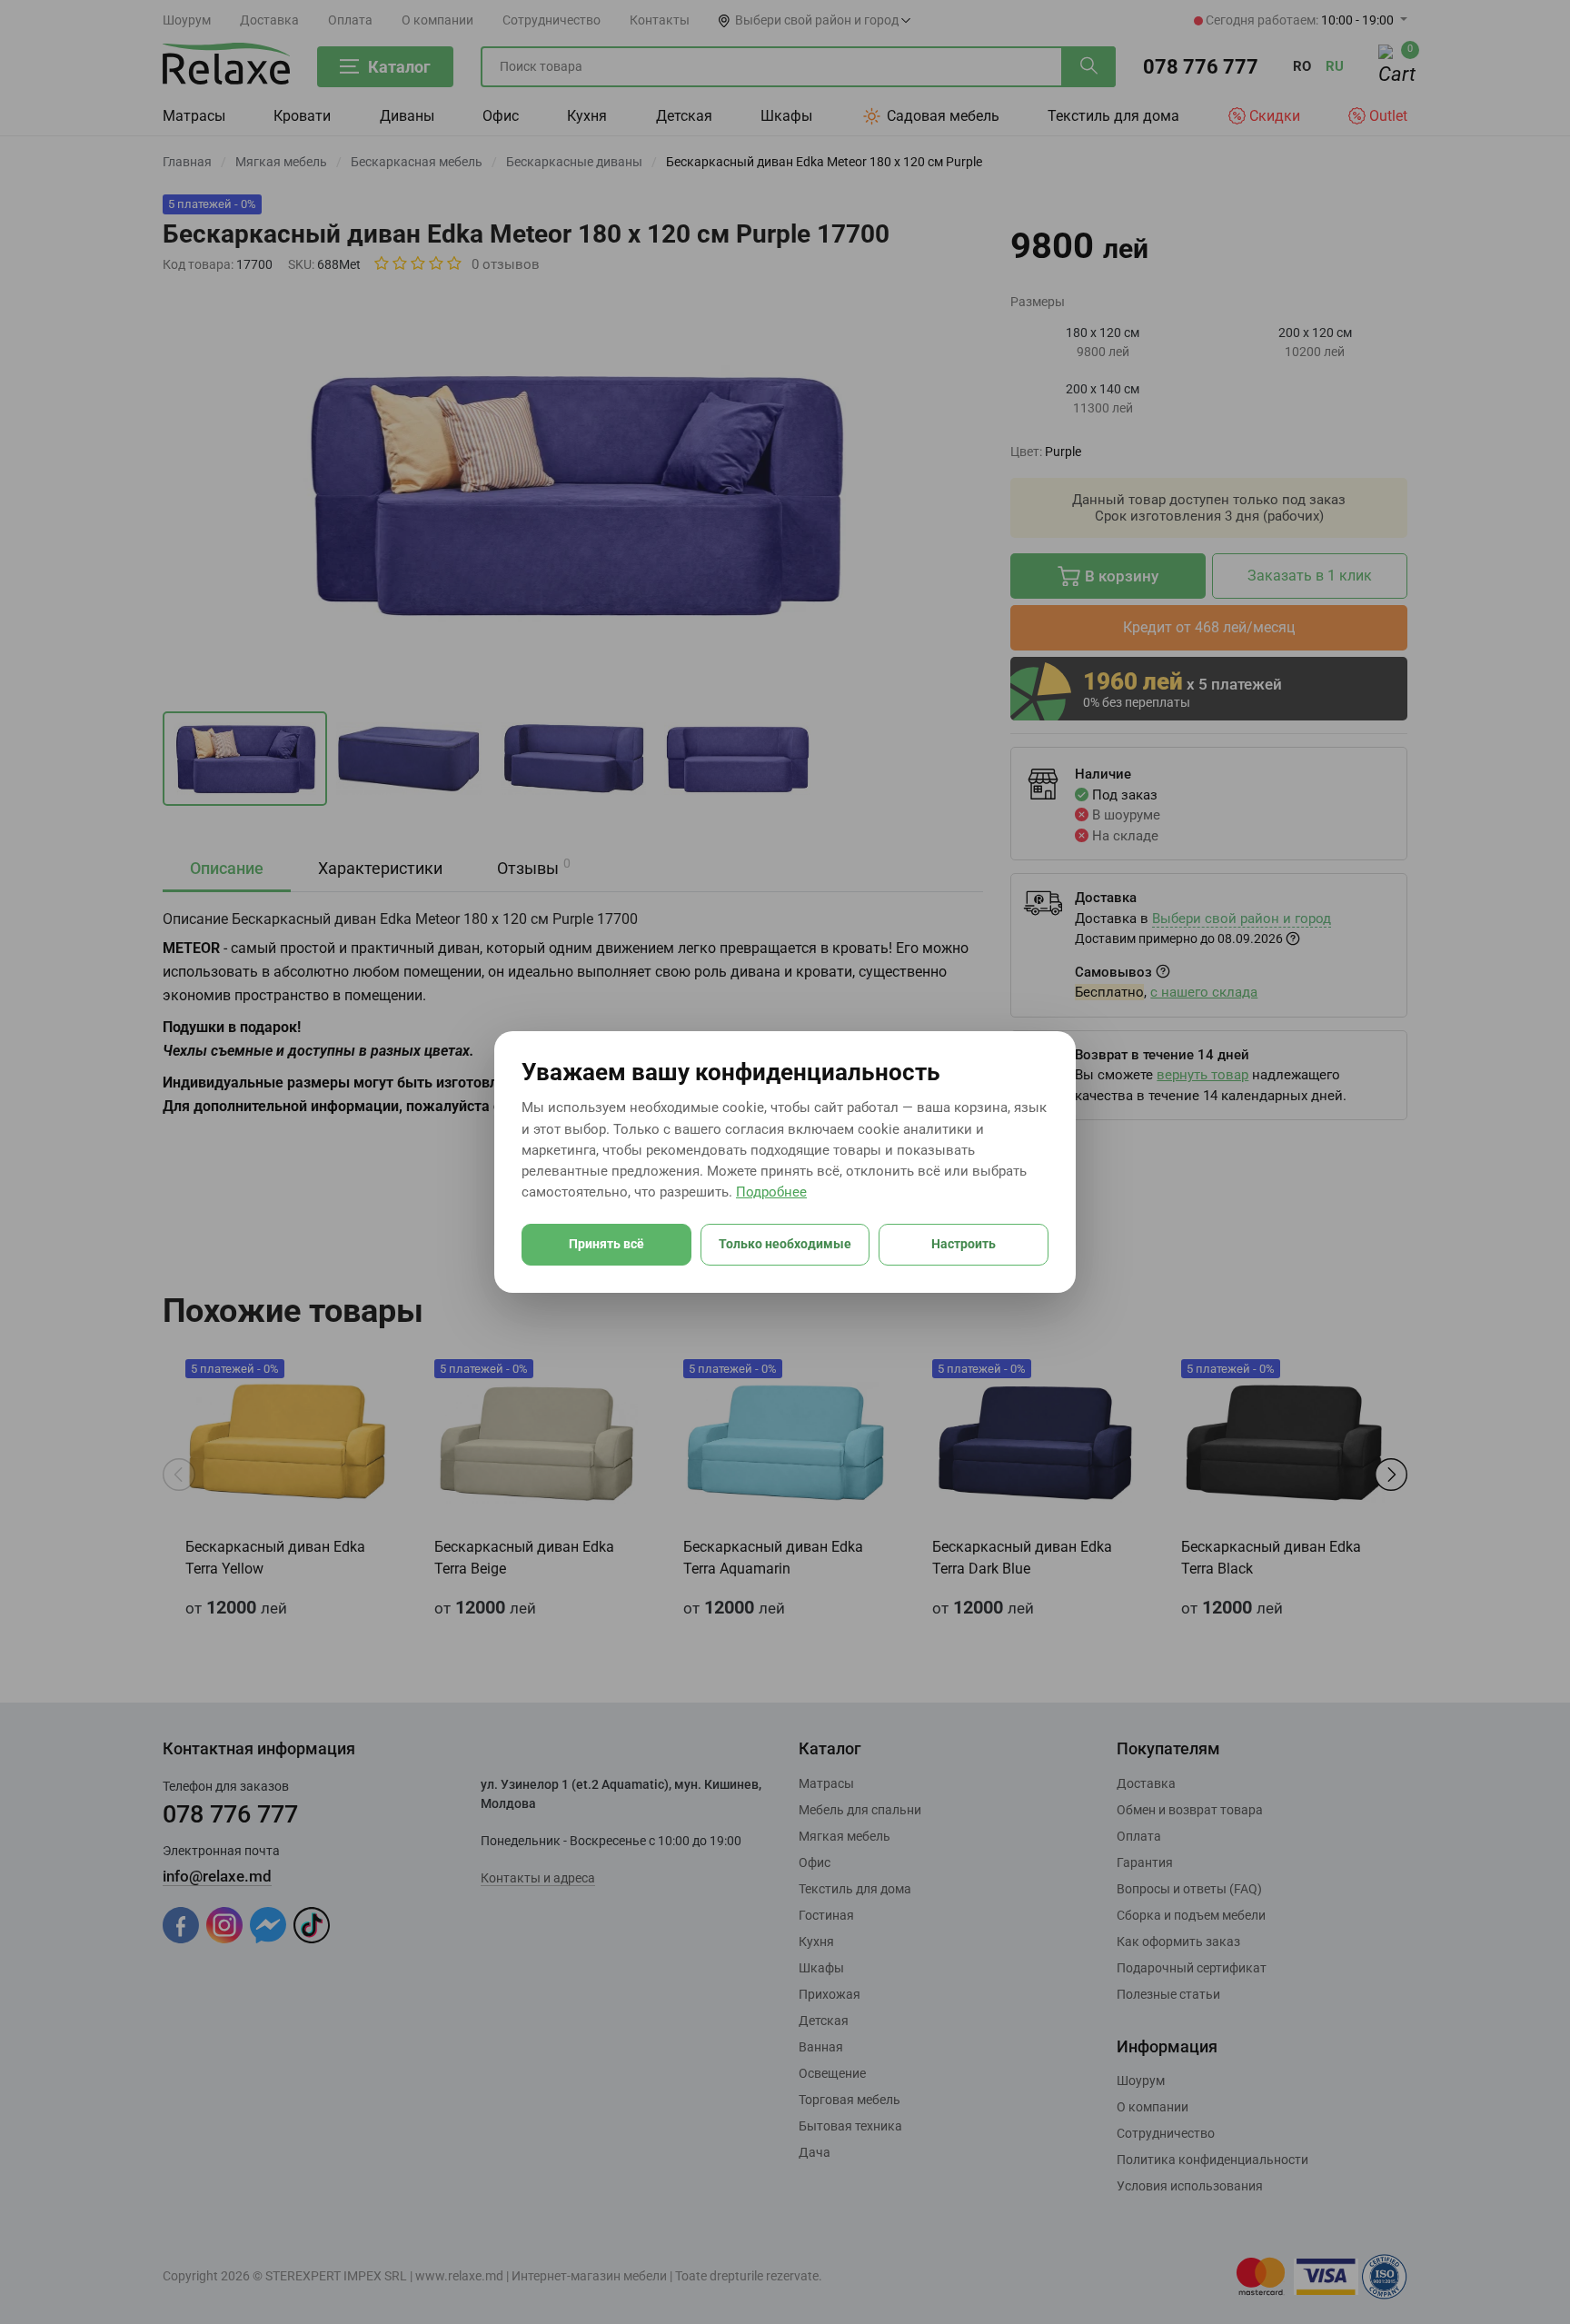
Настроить (964, 1244)
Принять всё (606, 1244)
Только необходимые (785, 1244)
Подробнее (771, 1192)
